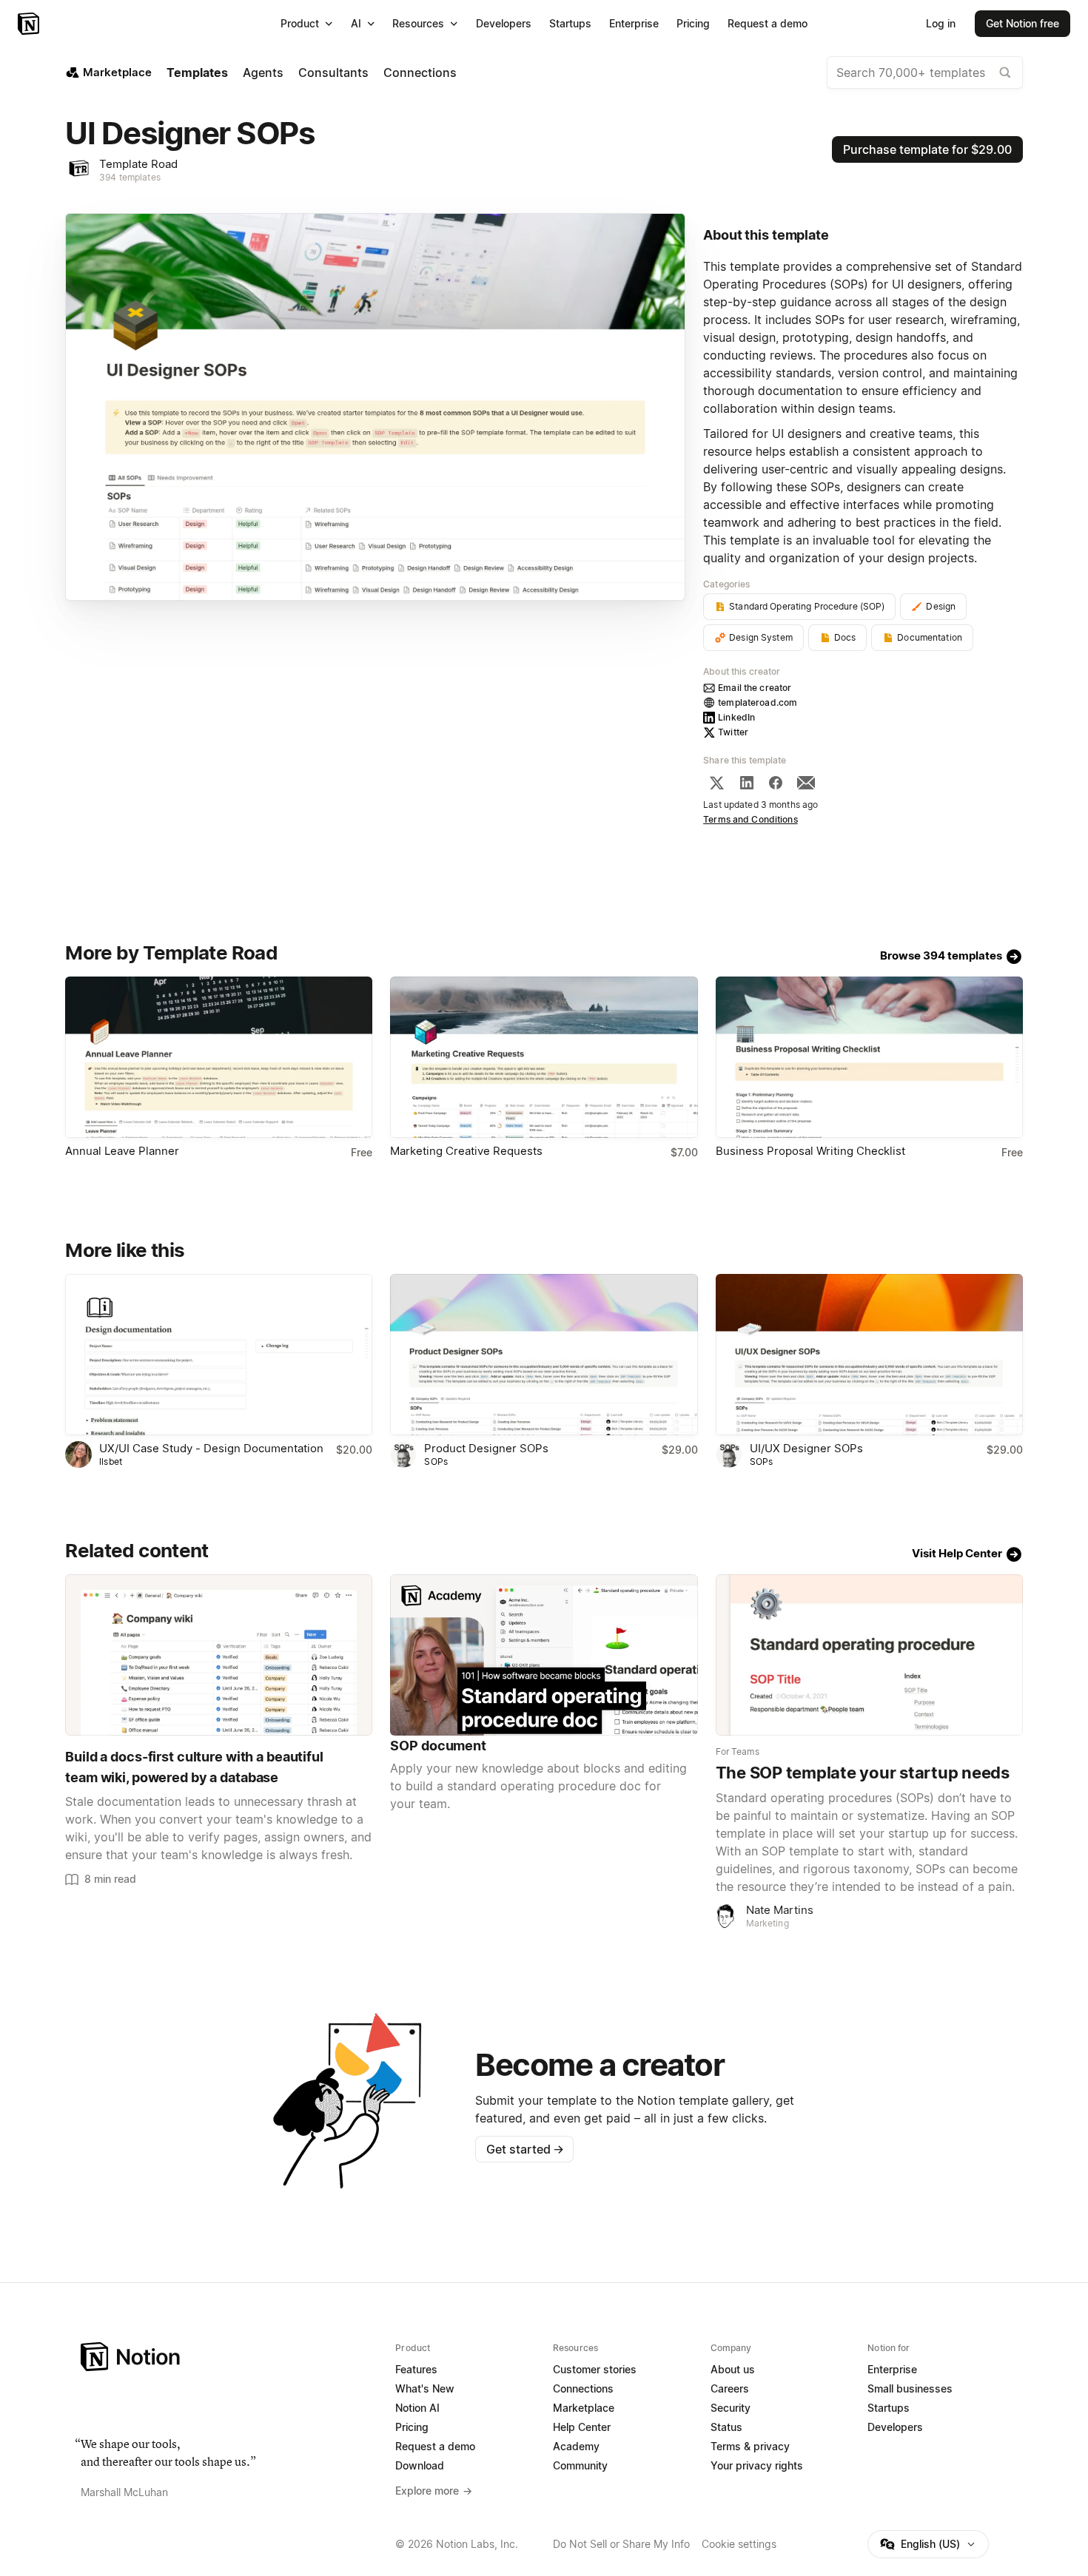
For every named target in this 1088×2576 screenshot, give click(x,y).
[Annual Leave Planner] (219, 1057)
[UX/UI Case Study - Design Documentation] (219, 1355)
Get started (525, 2149)
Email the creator (755, 688)
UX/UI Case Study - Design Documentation (211, 1448)
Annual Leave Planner (122, 1151)
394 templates (130, 177)
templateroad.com (758, 702)
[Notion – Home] (30, 24)
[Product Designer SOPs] (544, 1355)
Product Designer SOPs (486, 1448)
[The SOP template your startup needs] (869, 1655)
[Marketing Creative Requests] (544, 1057)
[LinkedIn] (747, 783)
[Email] (806, 783)
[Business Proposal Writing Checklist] (869, 1057)
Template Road (138, 164)
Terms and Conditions (750, 819)
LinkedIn (736, 717)
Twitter (733, 732)
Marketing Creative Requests (466, 1151)
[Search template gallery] (1005, 73)
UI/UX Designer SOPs (806, 1448)
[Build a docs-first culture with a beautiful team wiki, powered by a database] (219, 1655)
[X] (716, 783)
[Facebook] (776, 783)
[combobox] (925, 73)
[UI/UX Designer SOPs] (869, 1355)
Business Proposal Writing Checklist (810, 1151)
